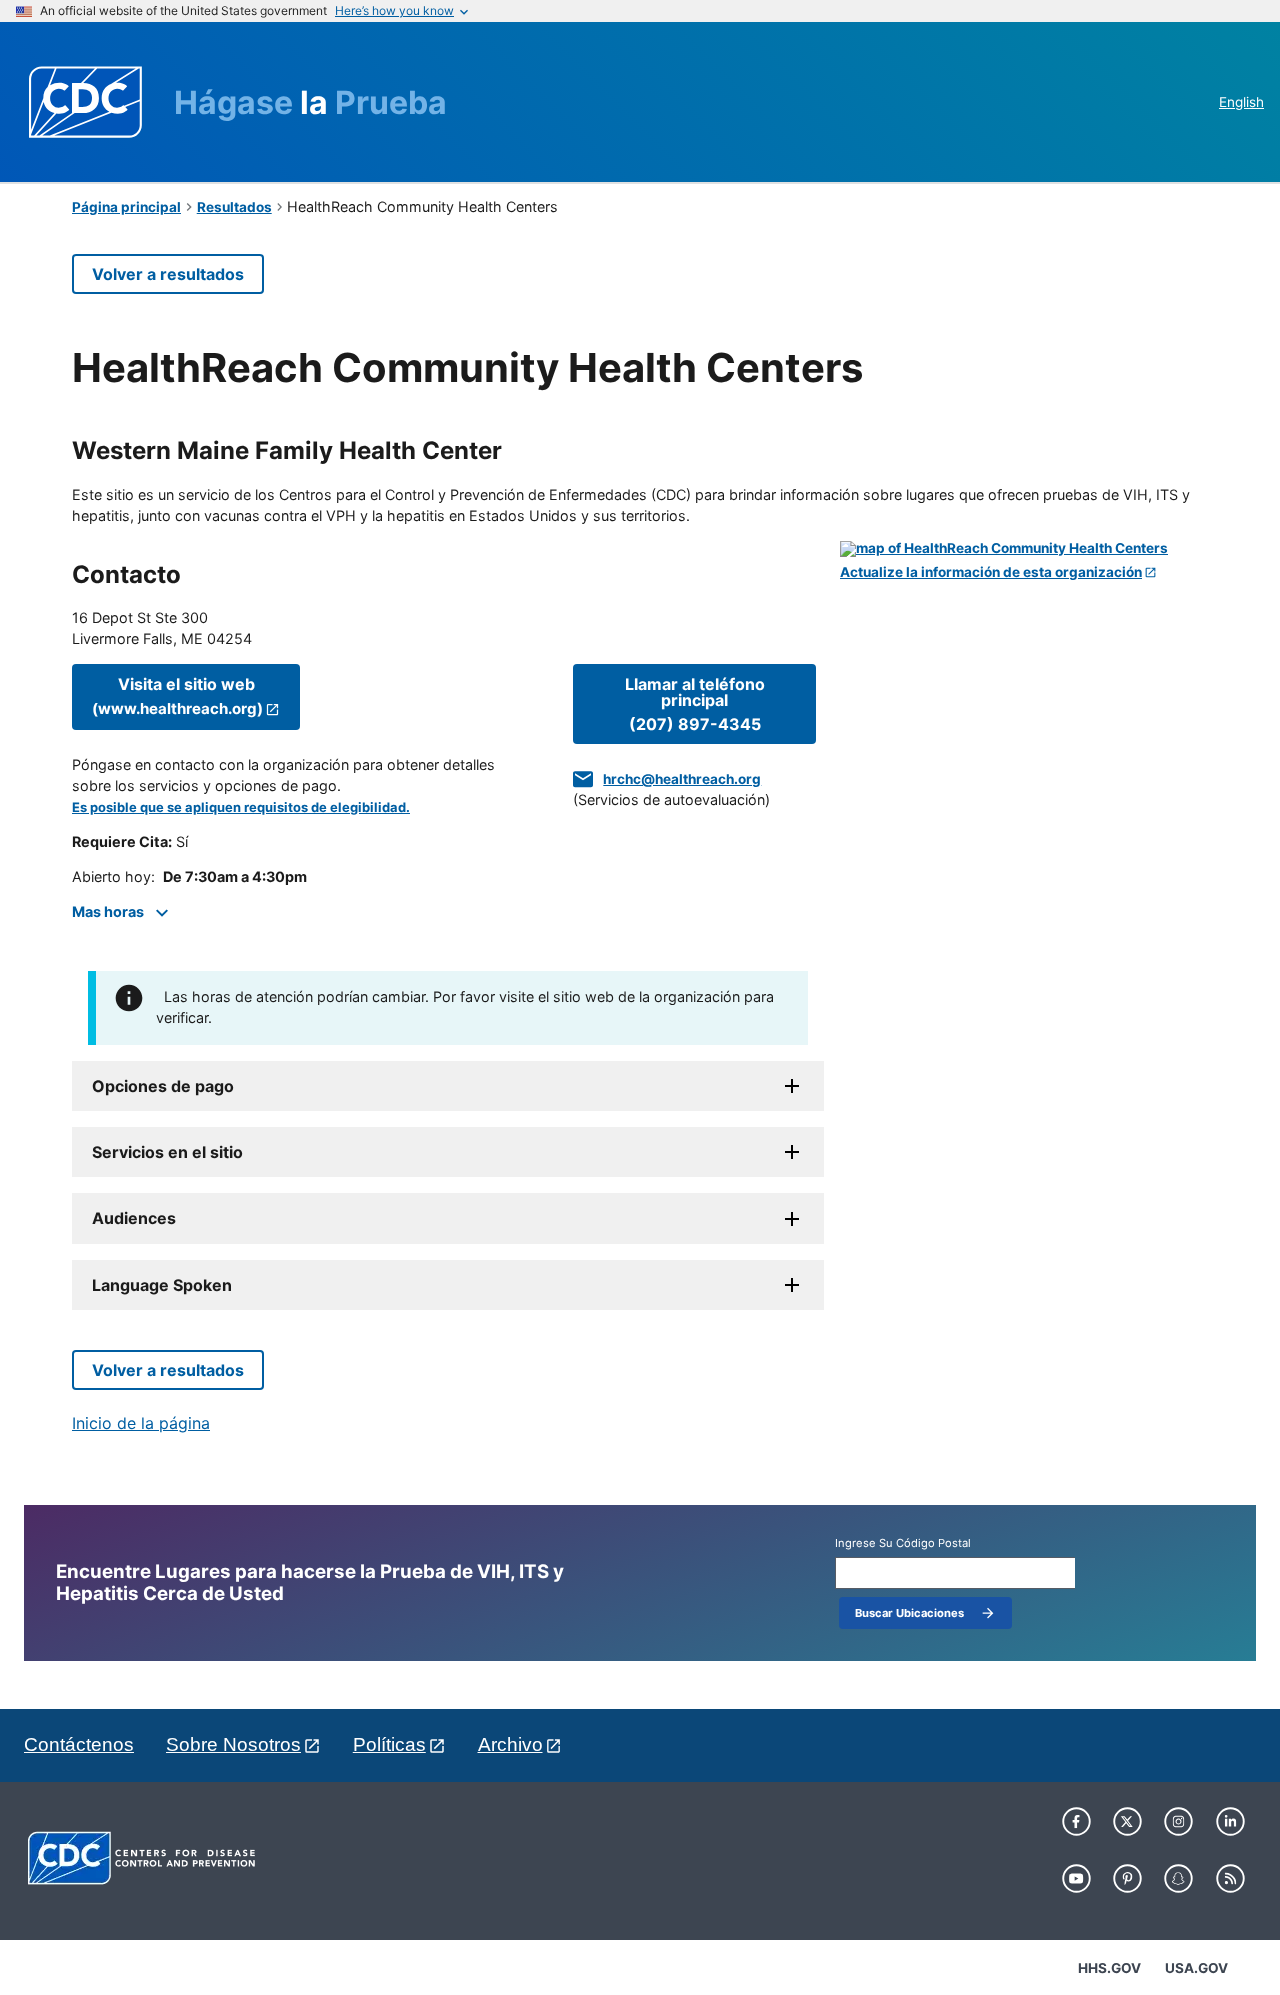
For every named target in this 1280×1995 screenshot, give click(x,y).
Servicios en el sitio (167, 1152)
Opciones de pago (163, 1086)
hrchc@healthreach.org (682, 779)
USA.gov (1196, 1968)
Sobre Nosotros (233, 1744)
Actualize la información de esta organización (991, 572)
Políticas (389, 1744)
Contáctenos (79, 1744)
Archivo (510, 1744)
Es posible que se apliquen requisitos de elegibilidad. (241, 807)
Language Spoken (162, 1285)
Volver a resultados (168, 274)
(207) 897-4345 (695, 704)
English (1241, 102)
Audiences (134, 1218)
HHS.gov (1109, 1968)
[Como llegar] (1024, 549)
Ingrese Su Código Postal (903, 1543)
